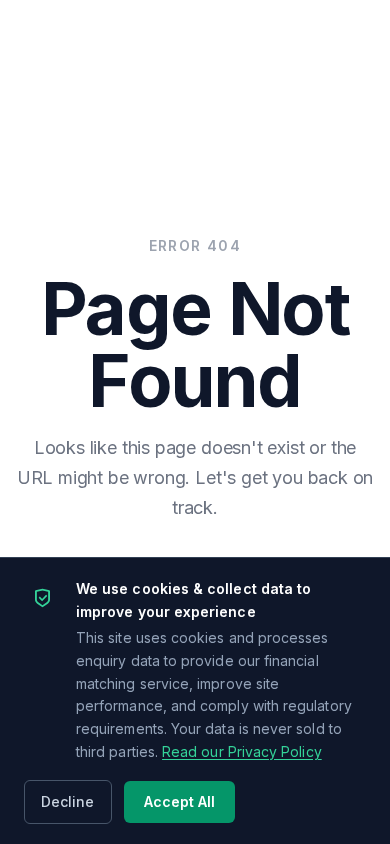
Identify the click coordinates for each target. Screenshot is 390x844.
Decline (68, 801)
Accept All (180, 801)
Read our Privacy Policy (242, 751)
